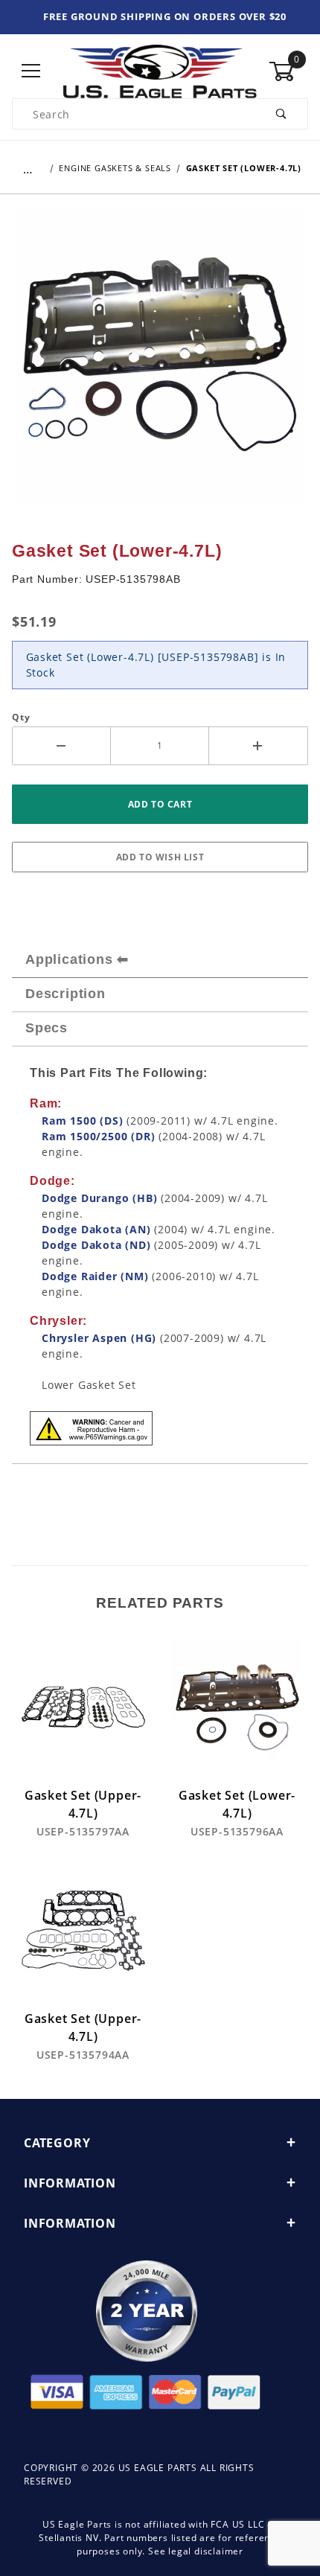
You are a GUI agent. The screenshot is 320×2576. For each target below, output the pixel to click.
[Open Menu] (32, 71)
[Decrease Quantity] (61, 746)
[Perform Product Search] (282, 114)
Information (70, 2183)
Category (57, 2143)
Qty (21, 717)
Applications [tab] (69, 959)
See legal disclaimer (196, 2551)
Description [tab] (65, 994)
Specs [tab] (47, 1028)
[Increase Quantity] (259, 746)
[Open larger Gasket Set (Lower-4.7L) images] (160, 365)
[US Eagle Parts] (160, 70)
